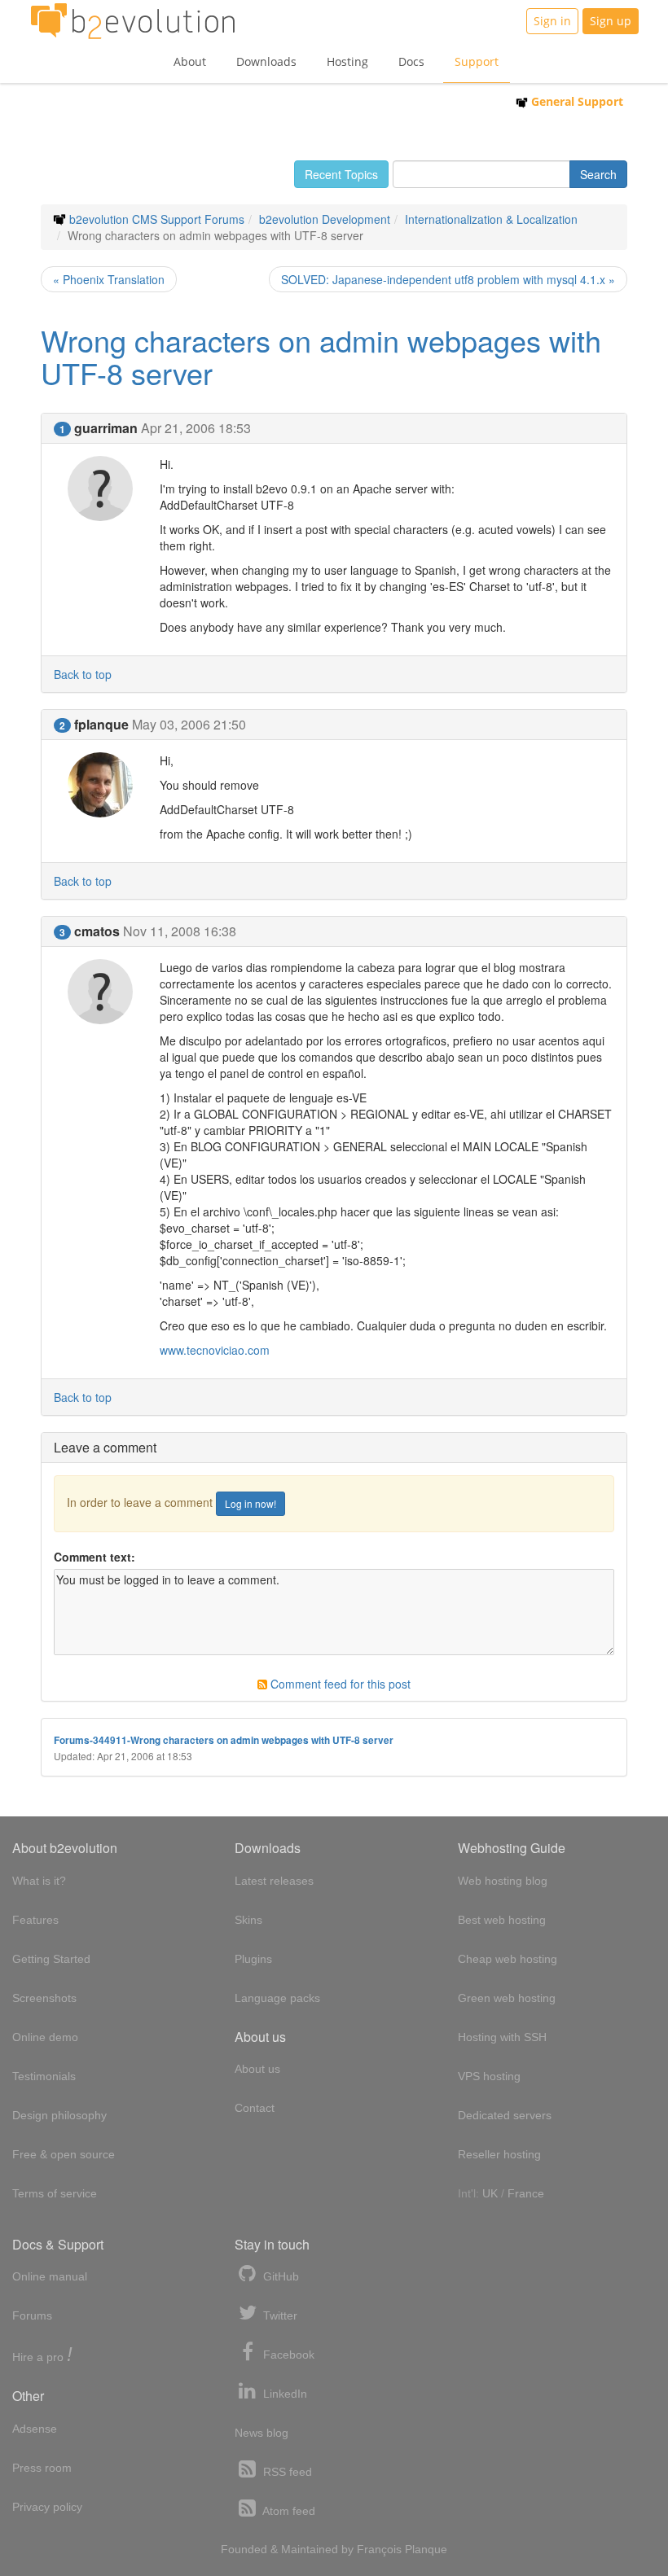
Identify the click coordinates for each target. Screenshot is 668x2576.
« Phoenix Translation (109, 279)
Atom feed (288, 2511)
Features (35, 1920)
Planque (426, 2549)
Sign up (611, 21)
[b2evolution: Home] (133, 21)
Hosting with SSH (502, 2037)
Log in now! (250, 1503)
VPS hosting (489, 2076)
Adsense (35, 2429)
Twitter (279, 2315)
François (379, 2549)
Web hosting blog (503, 1881)
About (190, 61)
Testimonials (44, 2076)
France (526, 2193)
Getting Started (51, 1959)
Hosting (347, 61)
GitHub (279, 2276)
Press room (42, 2468)
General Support (576, 101)
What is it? (39, 1881)
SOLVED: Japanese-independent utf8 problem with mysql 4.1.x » (448, 279)
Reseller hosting (499, 2154)
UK (490, 2193)
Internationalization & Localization (491, 219)
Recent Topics (341, 174)
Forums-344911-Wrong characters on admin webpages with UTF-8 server (224, 1740)
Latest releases (274, 1881)
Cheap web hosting (508, 1959)
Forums (32, 2315)
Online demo (45, 2037)
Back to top (83, 674)
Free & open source (64, 2154)
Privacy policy (47, 2507)
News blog (261, 2433)
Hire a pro (42, 2356)
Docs (411, 61)
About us (257, 2069)
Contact (255, 2108)
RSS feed (286, 2472)
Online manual (50, 2276)
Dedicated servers (505, 2115)
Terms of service (55, 2193)
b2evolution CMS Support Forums (157, 219)
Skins (248, 1920)
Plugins (253, 1959)
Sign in (552, 21)
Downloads (266, 61)
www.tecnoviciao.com (215, 1350)
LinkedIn (283, 2394)
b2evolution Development (325, 219)
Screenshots (44, 1998)
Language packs (277, 1998)
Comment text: (94, 1557)
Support (477, 61)
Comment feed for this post (339, 1684)
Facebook (287, 2355)
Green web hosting (507, 1998)
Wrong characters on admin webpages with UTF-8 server (321, 356)
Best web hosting (502, 1920)
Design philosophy (59, 2115)
